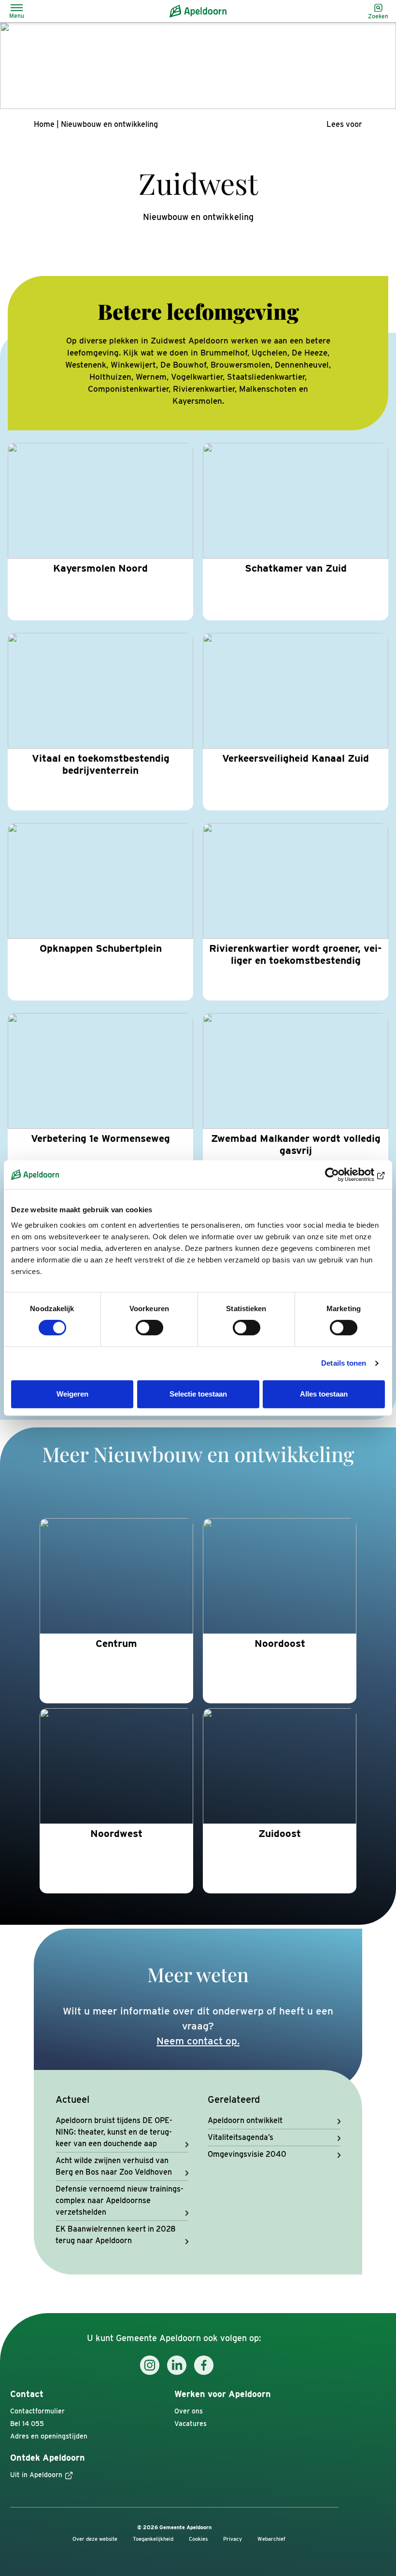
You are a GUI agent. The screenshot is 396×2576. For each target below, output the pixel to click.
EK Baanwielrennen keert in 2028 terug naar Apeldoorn (116, 2235)
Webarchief (271, 2539)
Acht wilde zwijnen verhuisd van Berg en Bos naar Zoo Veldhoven (114, 2166)
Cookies (198, 2539)
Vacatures (191, 2424)
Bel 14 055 (27, 2424)
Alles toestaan (324, 1394)
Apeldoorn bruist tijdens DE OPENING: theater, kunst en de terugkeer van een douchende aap (114, 2132)
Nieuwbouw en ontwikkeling (109, 124)
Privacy (233, 2539)
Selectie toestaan (198, 1394)
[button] (344, 124)
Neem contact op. (198, 2041)
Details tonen (344, 1363)
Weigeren (72, 1394)
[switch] (149, 1328)
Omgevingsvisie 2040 (247, 2154)
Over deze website (95, 2539)
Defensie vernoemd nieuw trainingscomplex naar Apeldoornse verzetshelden (120, 2200)
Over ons (189, 2411)
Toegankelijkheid (153, 2539)
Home (44, 124)
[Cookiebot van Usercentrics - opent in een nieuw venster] (343, 1175)
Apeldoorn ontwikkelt (245, 2120)
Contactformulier (37, 2411)
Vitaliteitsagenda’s (240, 2137)
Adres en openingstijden (49, 2436)
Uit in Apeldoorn (36, 2475)
